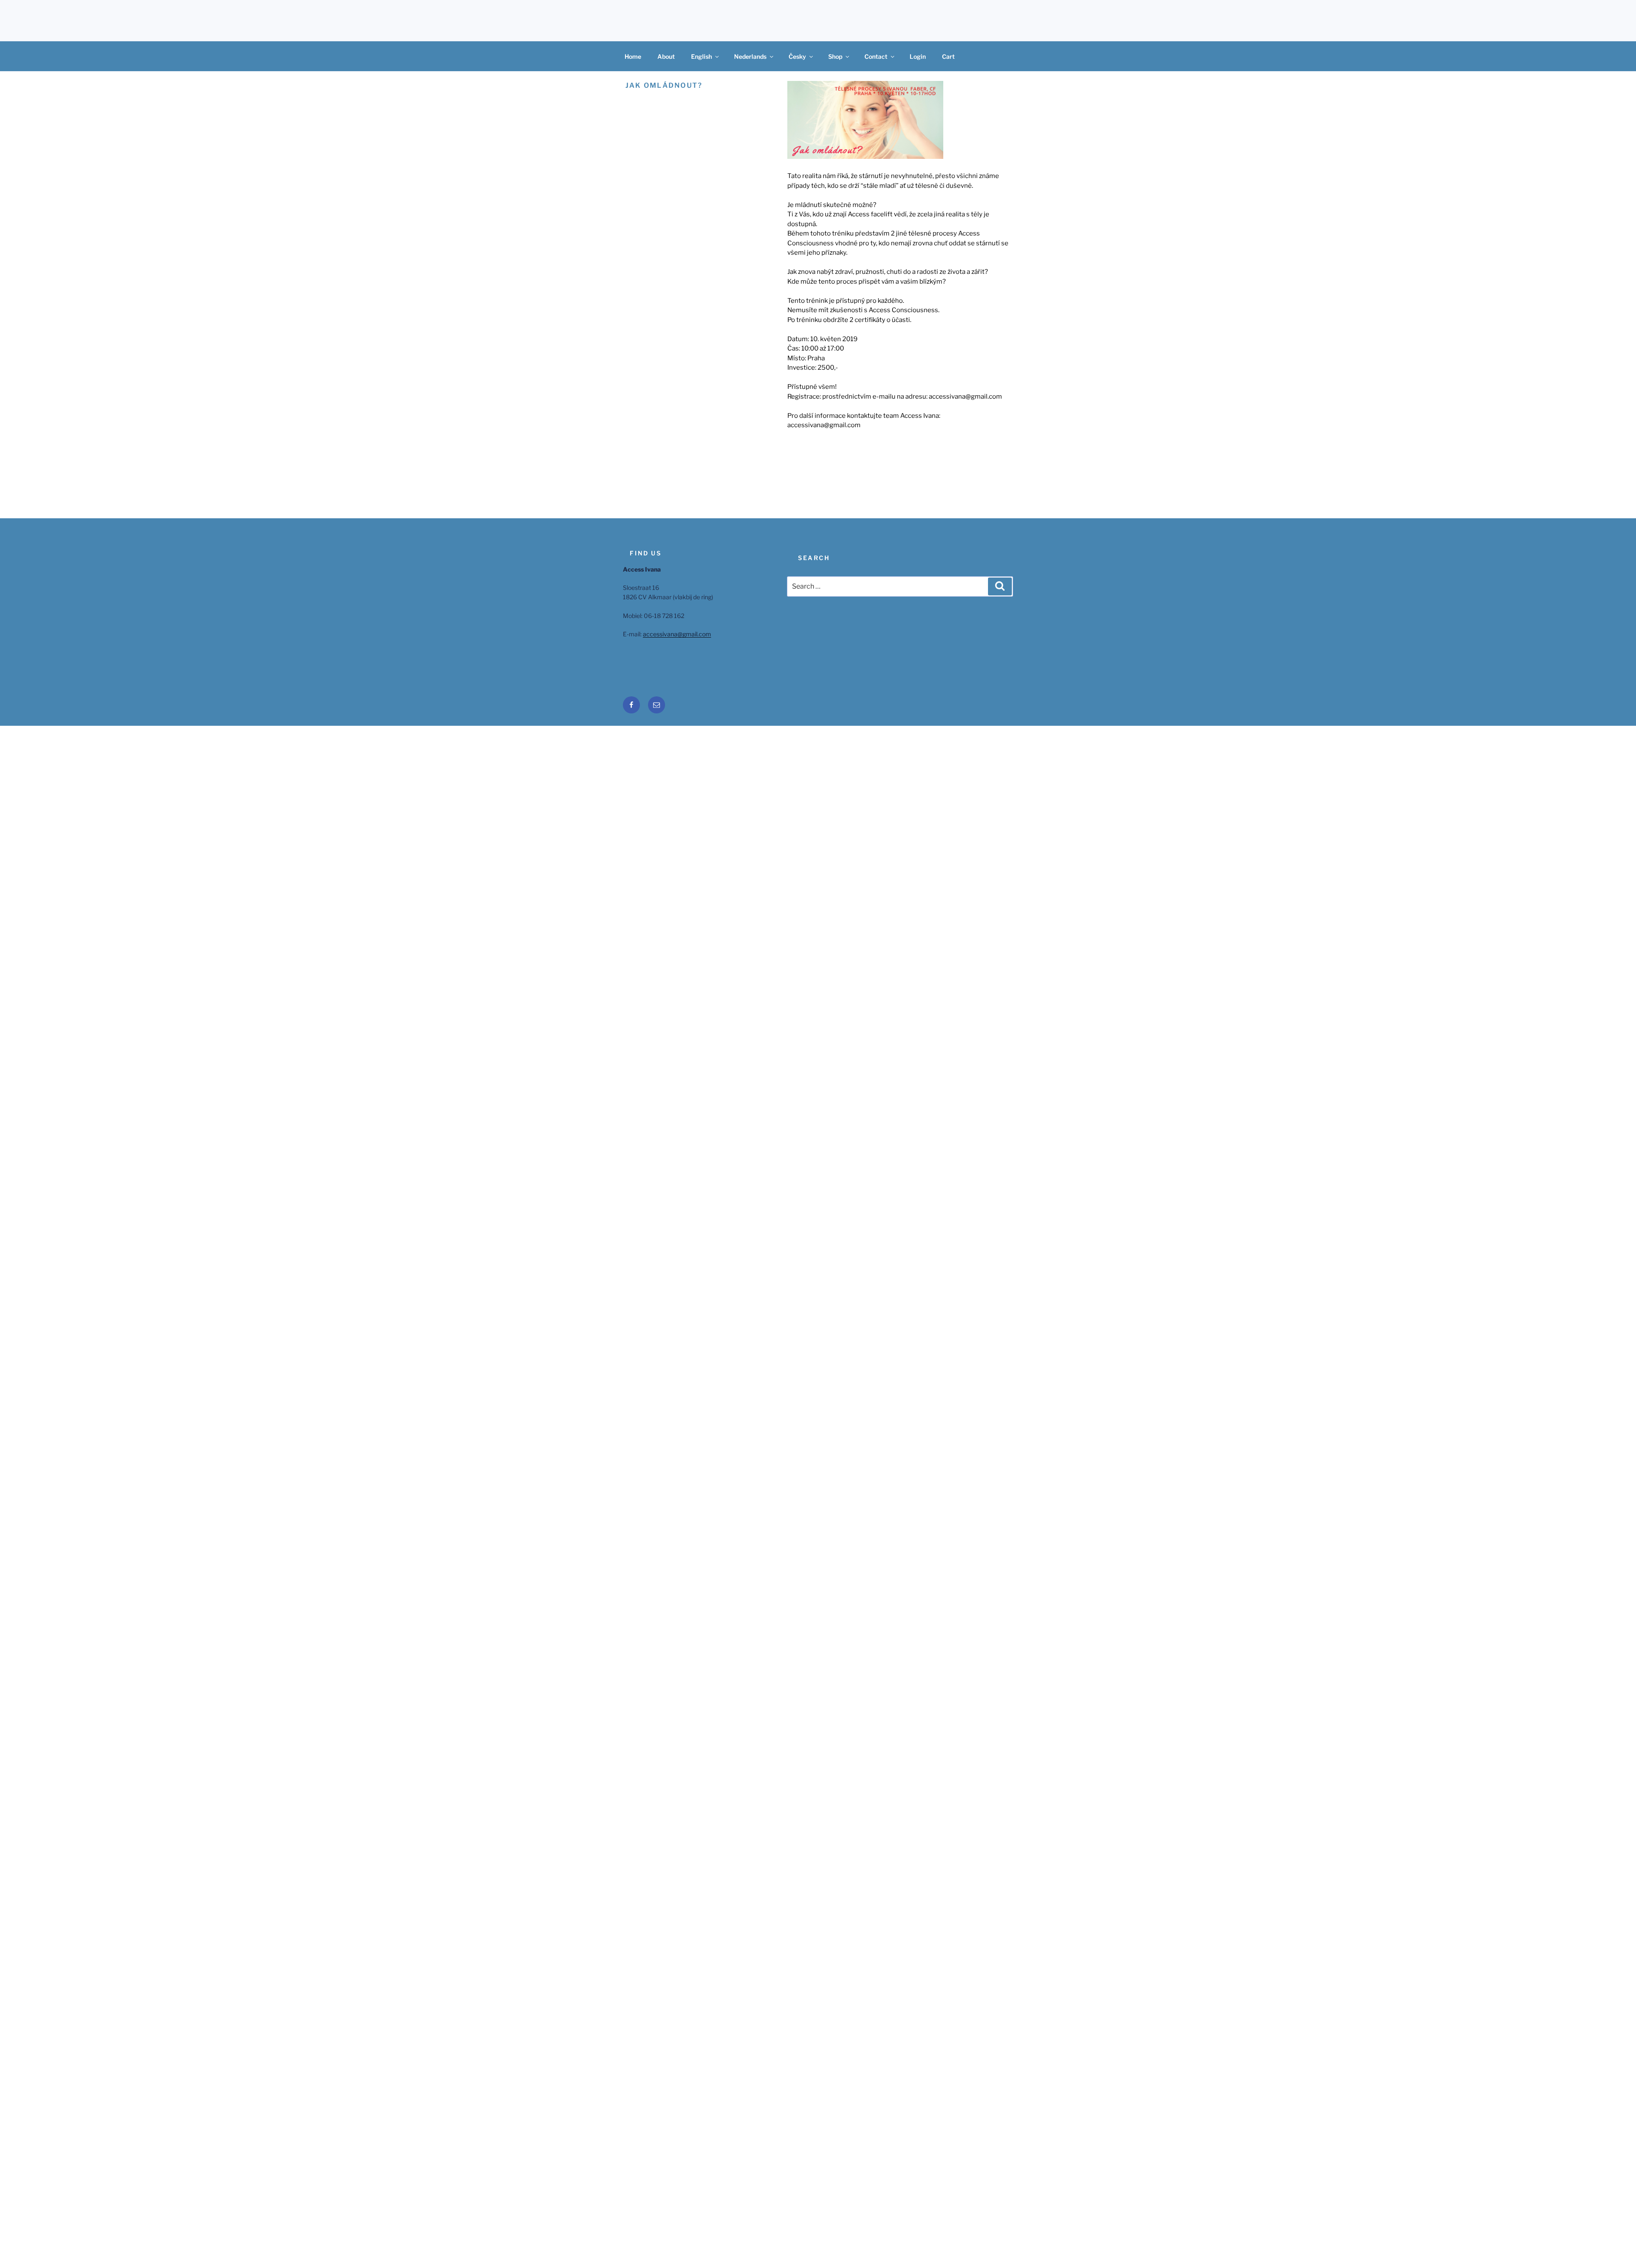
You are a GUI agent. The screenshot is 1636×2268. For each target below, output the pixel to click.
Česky (797, 56)
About (666, 56)
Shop (835, 56)
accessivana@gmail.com (677, 634)
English (701, 56)
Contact (876, 56)
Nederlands (750, 56)
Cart (948, 56)
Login (918, 56)
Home (633, 56)
